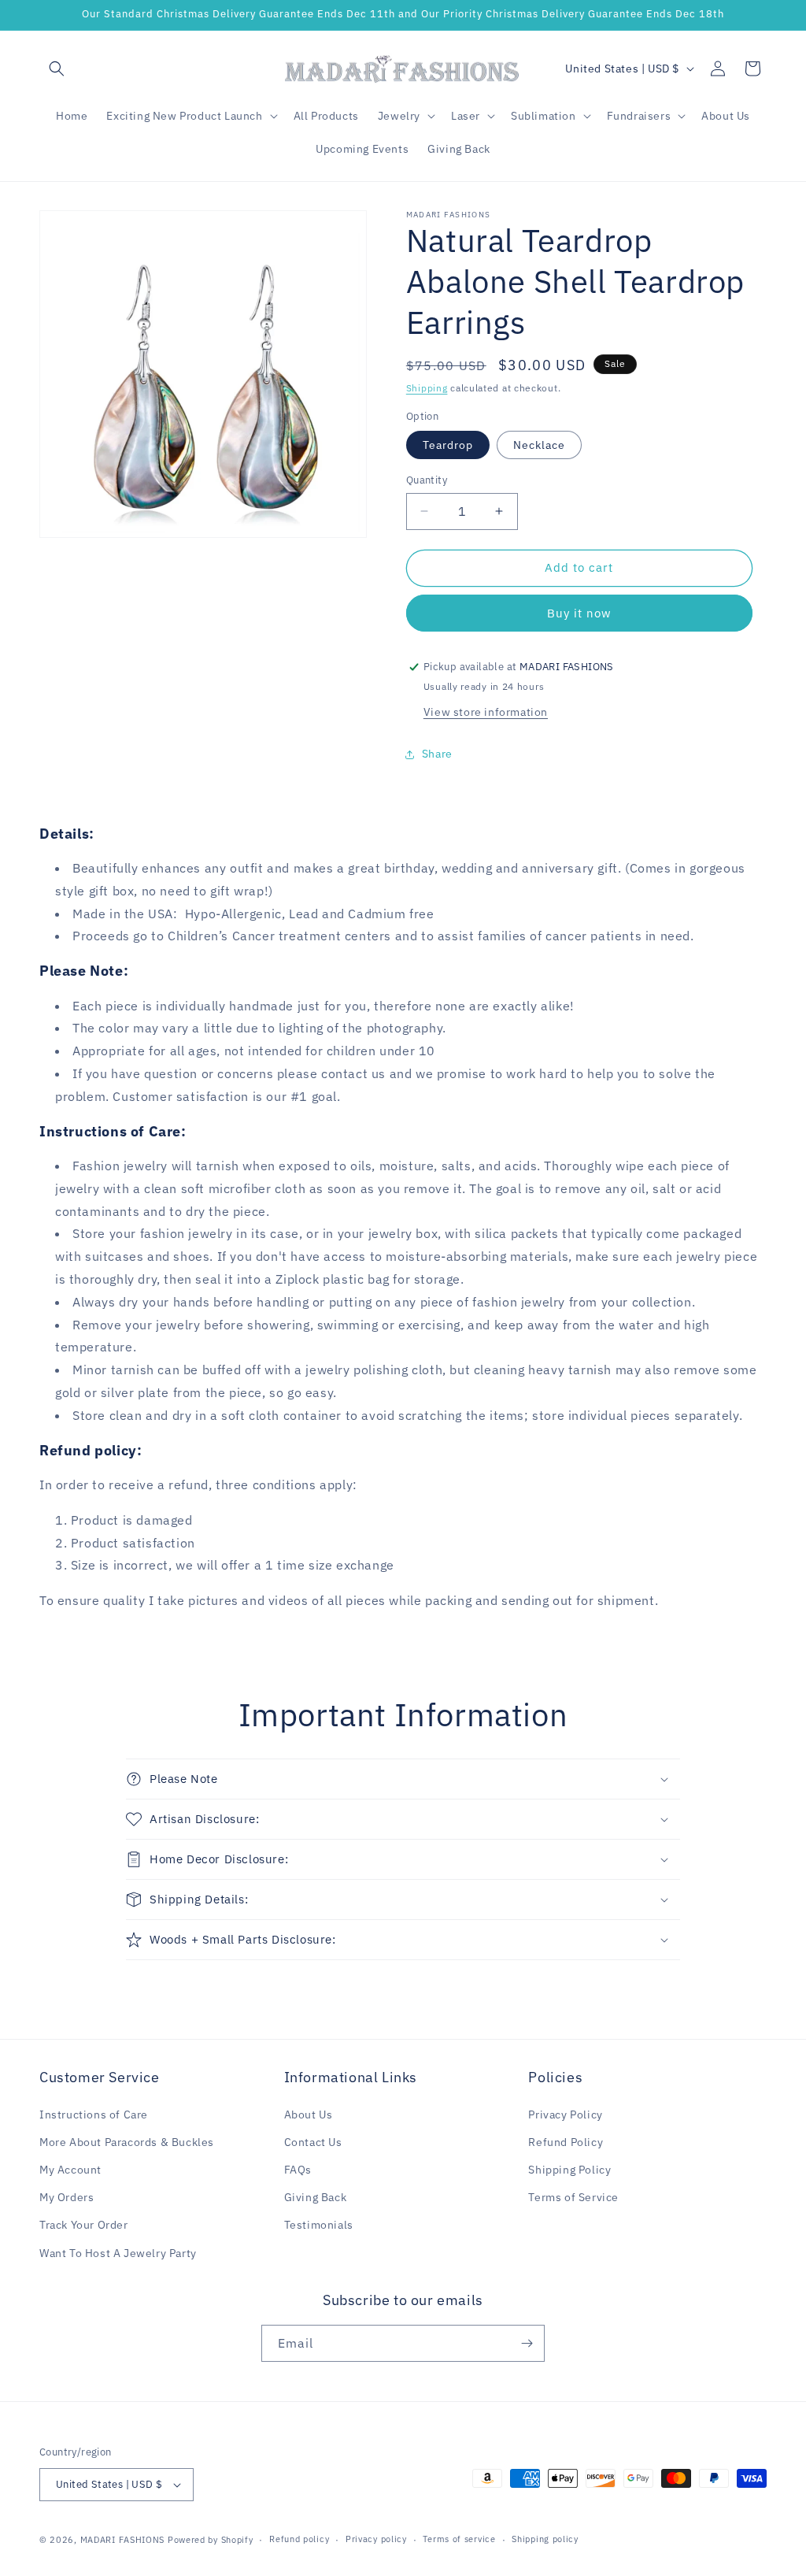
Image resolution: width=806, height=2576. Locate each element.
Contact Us (313, 2142)
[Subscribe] (527, 2343)
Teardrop (448, 445)
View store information (486, 712)
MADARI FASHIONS (123, 2540)
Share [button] (437, 754)
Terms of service (459, 2539)
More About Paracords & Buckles (127, 2142)
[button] (57, 69)
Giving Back (316, 2197)
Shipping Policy (569, 2170)
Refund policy (299, 2539)
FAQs (298, 2170)
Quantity (427, 480)
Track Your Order (84, 2225)
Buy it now (579, 613)
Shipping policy (545, 2539)
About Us (309, 2115)
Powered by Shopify (211, 2540)
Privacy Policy (565, 2115)
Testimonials (319, 2225)
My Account (70, 2170)
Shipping (427, 388)
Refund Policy (566, 2142)
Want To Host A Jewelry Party (118, 2253)
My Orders (67, 2197)
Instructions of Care (94, 2115)
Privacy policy (376, 2539)
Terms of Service (573, 2197)
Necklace (539, 445)
